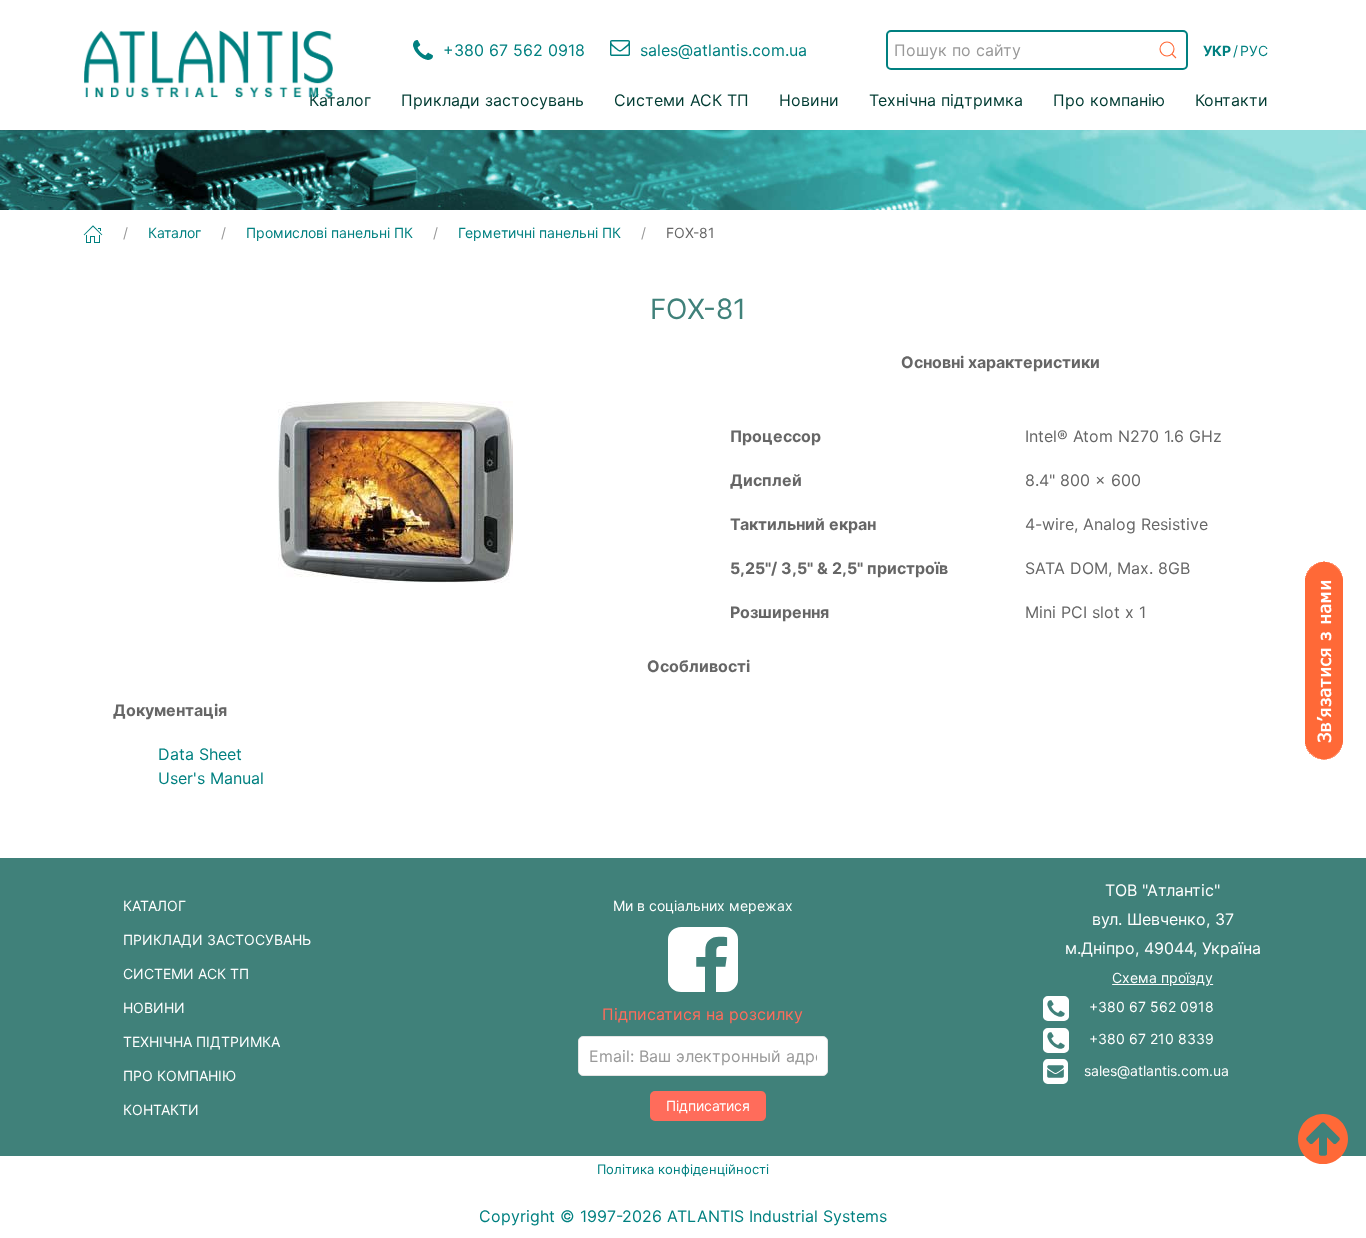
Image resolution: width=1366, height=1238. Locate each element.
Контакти (1231, 100)
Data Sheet (200, 754)
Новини (809, 100)
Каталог (340, 100)
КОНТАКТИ (161, 1109)
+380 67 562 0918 (1141, 1006)
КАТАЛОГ (154, 905)
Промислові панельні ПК (329, 232)
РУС (1254, 50)
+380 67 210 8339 (1141, 1038)
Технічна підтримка (946, 100)
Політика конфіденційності (683, 1169)
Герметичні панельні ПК (539, 232)
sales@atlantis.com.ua (1148, 1070)
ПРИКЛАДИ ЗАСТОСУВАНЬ (217, 939)
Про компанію (1109, 100)
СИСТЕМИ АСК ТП (186, 973)
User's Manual (211, 778)
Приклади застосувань (492, 100)
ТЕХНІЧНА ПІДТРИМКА (201, 1041)
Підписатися (708, 1105)
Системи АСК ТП (681, 100)
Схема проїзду (1162, 977)
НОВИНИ (154, 1007)
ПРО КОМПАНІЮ (179, 1075)
